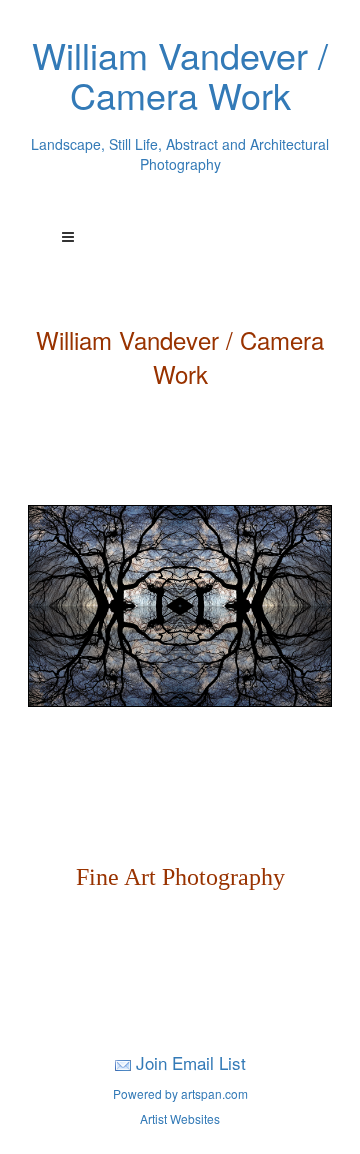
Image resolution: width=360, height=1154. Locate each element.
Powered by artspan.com (180, 1093)
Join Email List (191, 1062)
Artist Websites (180, 1118)
